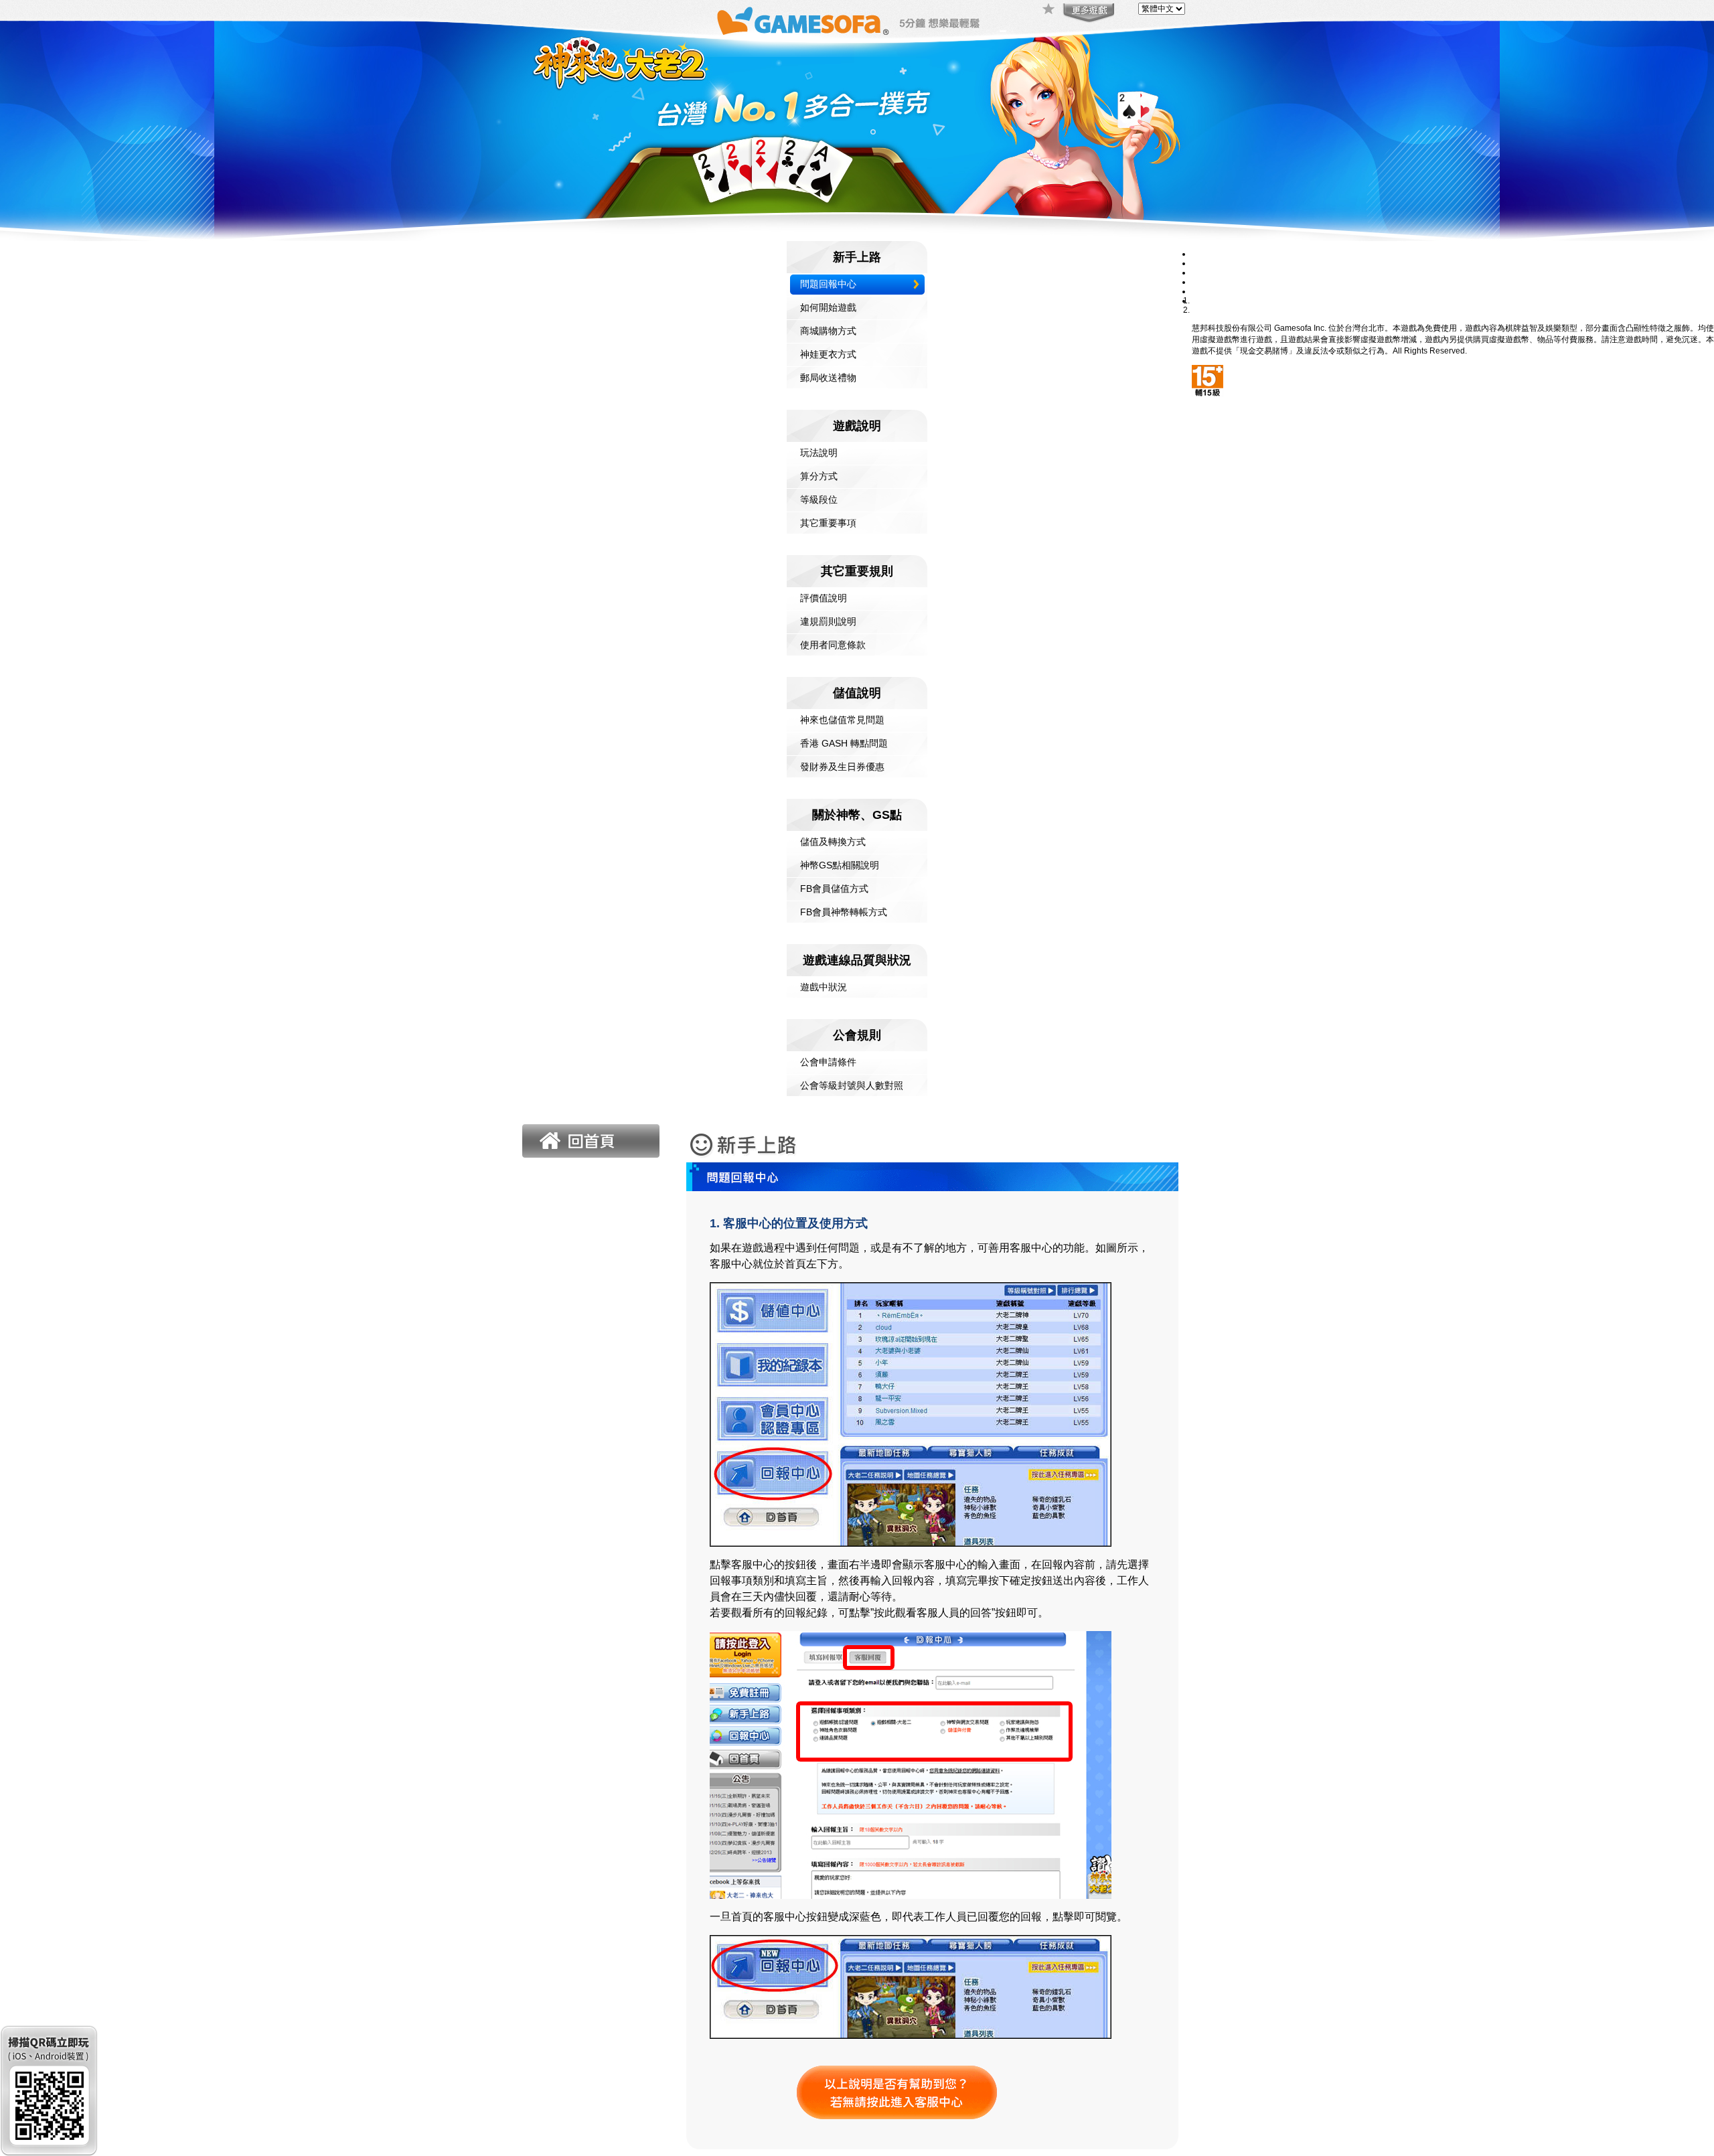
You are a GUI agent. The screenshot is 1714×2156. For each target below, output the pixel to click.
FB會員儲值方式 (834, 889)
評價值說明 (824, 598)
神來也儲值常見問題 (842, 720)
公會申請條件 (828, 1062)
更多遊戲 (1087, 13)
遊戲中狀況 (824, 987)
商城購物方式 (828, 331)
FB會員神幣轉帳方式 (844, 912)
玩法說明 (819, 453)
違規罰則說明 (828, 621)
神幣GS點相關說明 (840, 865)
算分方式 (819, 476)
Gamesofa (803, 21)
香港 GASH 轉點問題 (844, 743)
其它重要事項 (828, 523)
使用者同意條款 (833, 645)
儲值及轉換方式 (833, 842)
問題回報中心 (828, 284)
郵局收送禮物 (828, 378)
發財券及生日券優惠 (842, 767)
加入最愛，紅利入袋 (1049, 10)
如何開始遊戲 (828, 307)
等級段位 (819, 499)
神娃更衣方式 (828, 354)
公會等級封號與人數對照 (852, 1085)
